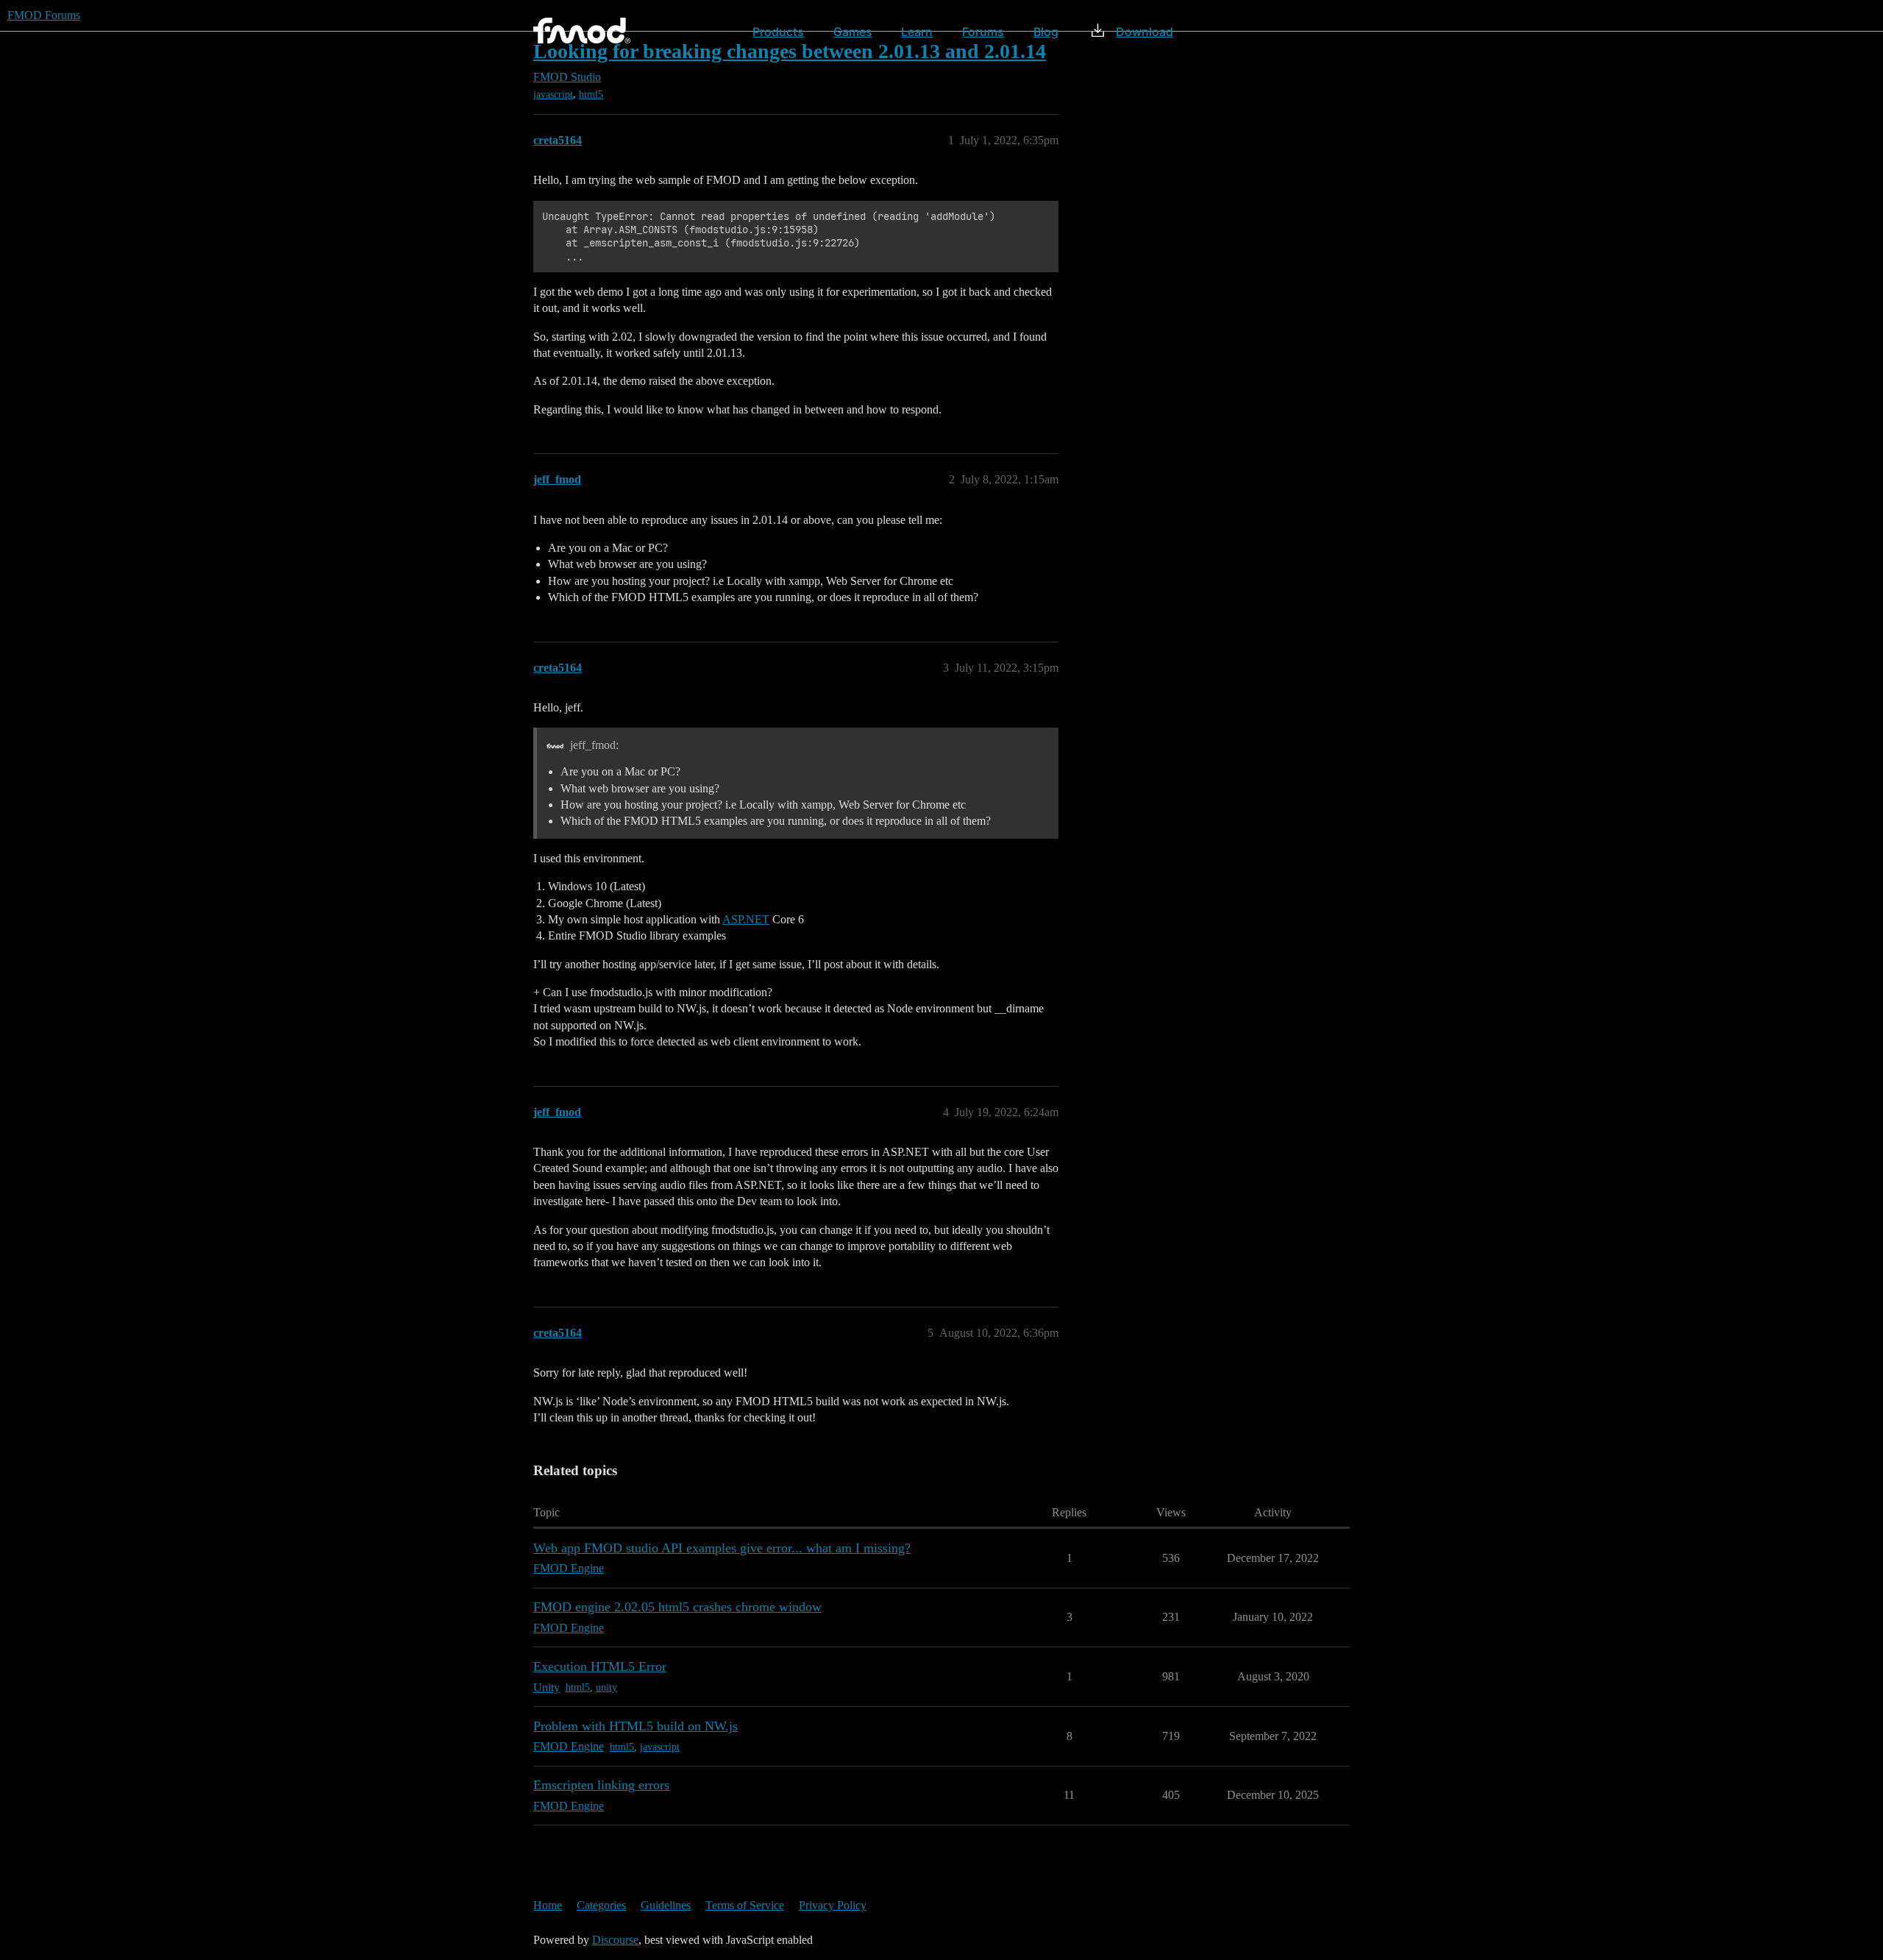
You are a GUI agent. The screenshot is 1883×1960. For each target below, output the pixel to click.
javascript (553, 95)
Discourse (615, 1940)
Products (778, 32)
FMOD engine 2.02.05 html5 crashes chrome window (677, 1607)
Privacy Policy (833, 1905)
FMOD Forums (44, 15)
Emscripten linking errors (601, 1785)
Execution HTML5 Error (600, 1666)
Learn (917, 32)
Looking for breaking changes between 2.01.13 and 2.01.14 (790, 51)
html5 (591, 95)
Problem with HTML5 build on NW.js (636, 1726)
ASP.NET (746, 919)
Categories (601, 1905)
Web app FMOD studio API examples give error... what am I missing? (722, 1548)
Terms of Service (745, 1905)
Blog (1046, 32)
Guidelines (666, 1905)
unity (606, 1687)
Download (1145, 32)
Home (548, 1905)
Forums (983, 32)
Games (853, 32)
